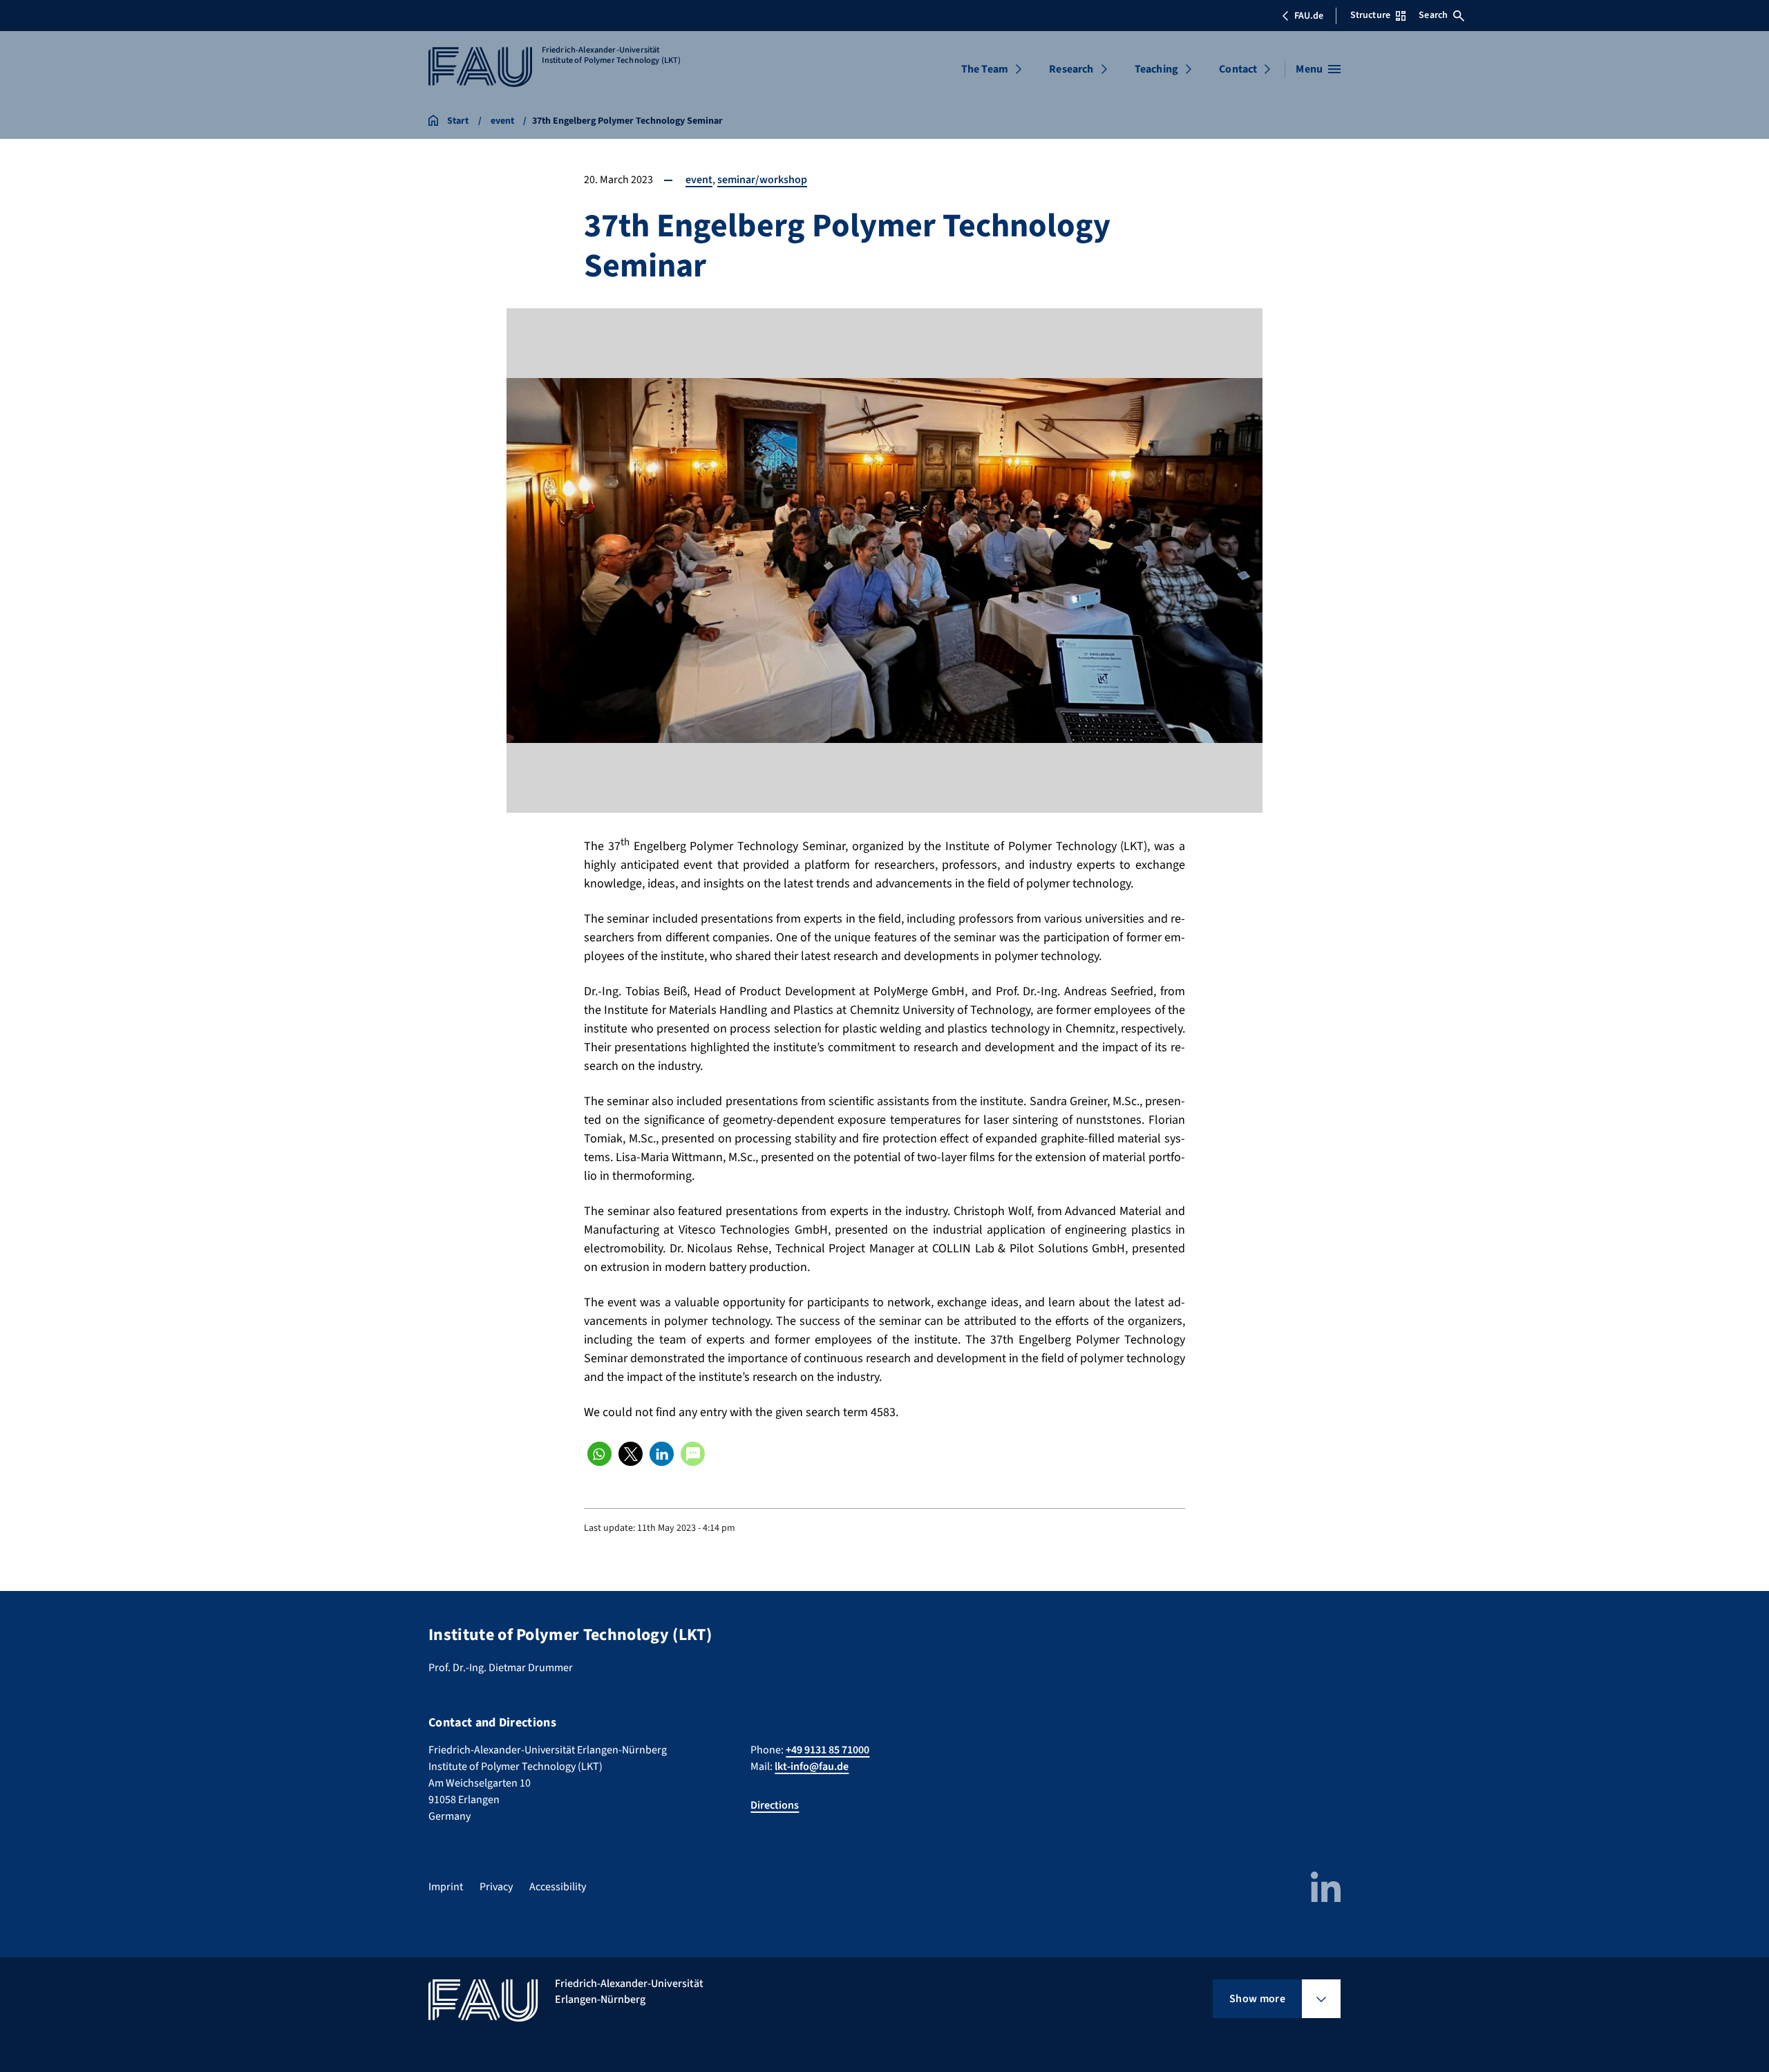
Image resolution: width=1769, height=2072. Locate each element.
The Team (985, 69)
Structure (1370, 15)
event (699, 180)
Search (1433, 15)
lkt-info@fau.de (812, 1767)
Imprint (446, 1887)
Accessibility (558, 1887)
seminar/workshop (762, 180)
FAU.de (1309, 16)
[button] (599, 1454)
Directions (775, 1805)
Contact (1238, 69)
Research (1071, 69)
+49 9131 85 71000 (827, 1750)
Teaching (1156, 69)
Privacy (496, 1887)
